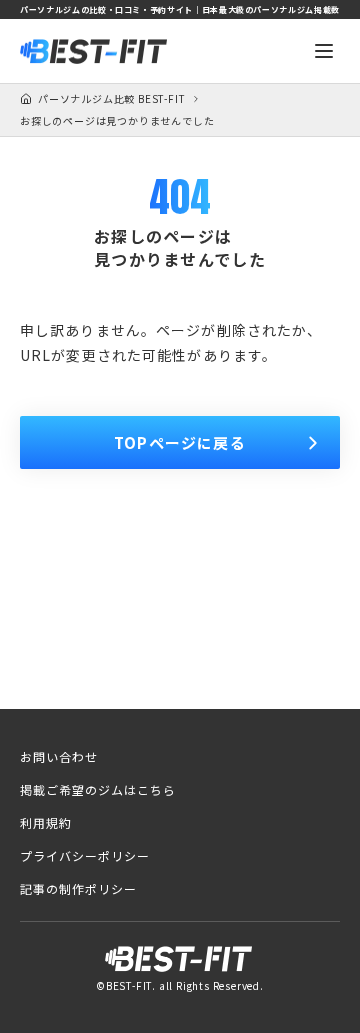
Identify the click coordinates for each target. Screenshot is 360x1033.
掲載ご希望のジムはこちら (98, 790)
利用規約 (46, 823)
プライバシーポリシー (85, 856)
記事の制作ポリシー (78, 889)
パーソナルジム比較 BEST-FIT (111, 99)
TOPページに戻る (180, 442)
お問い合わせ (59, 757)
